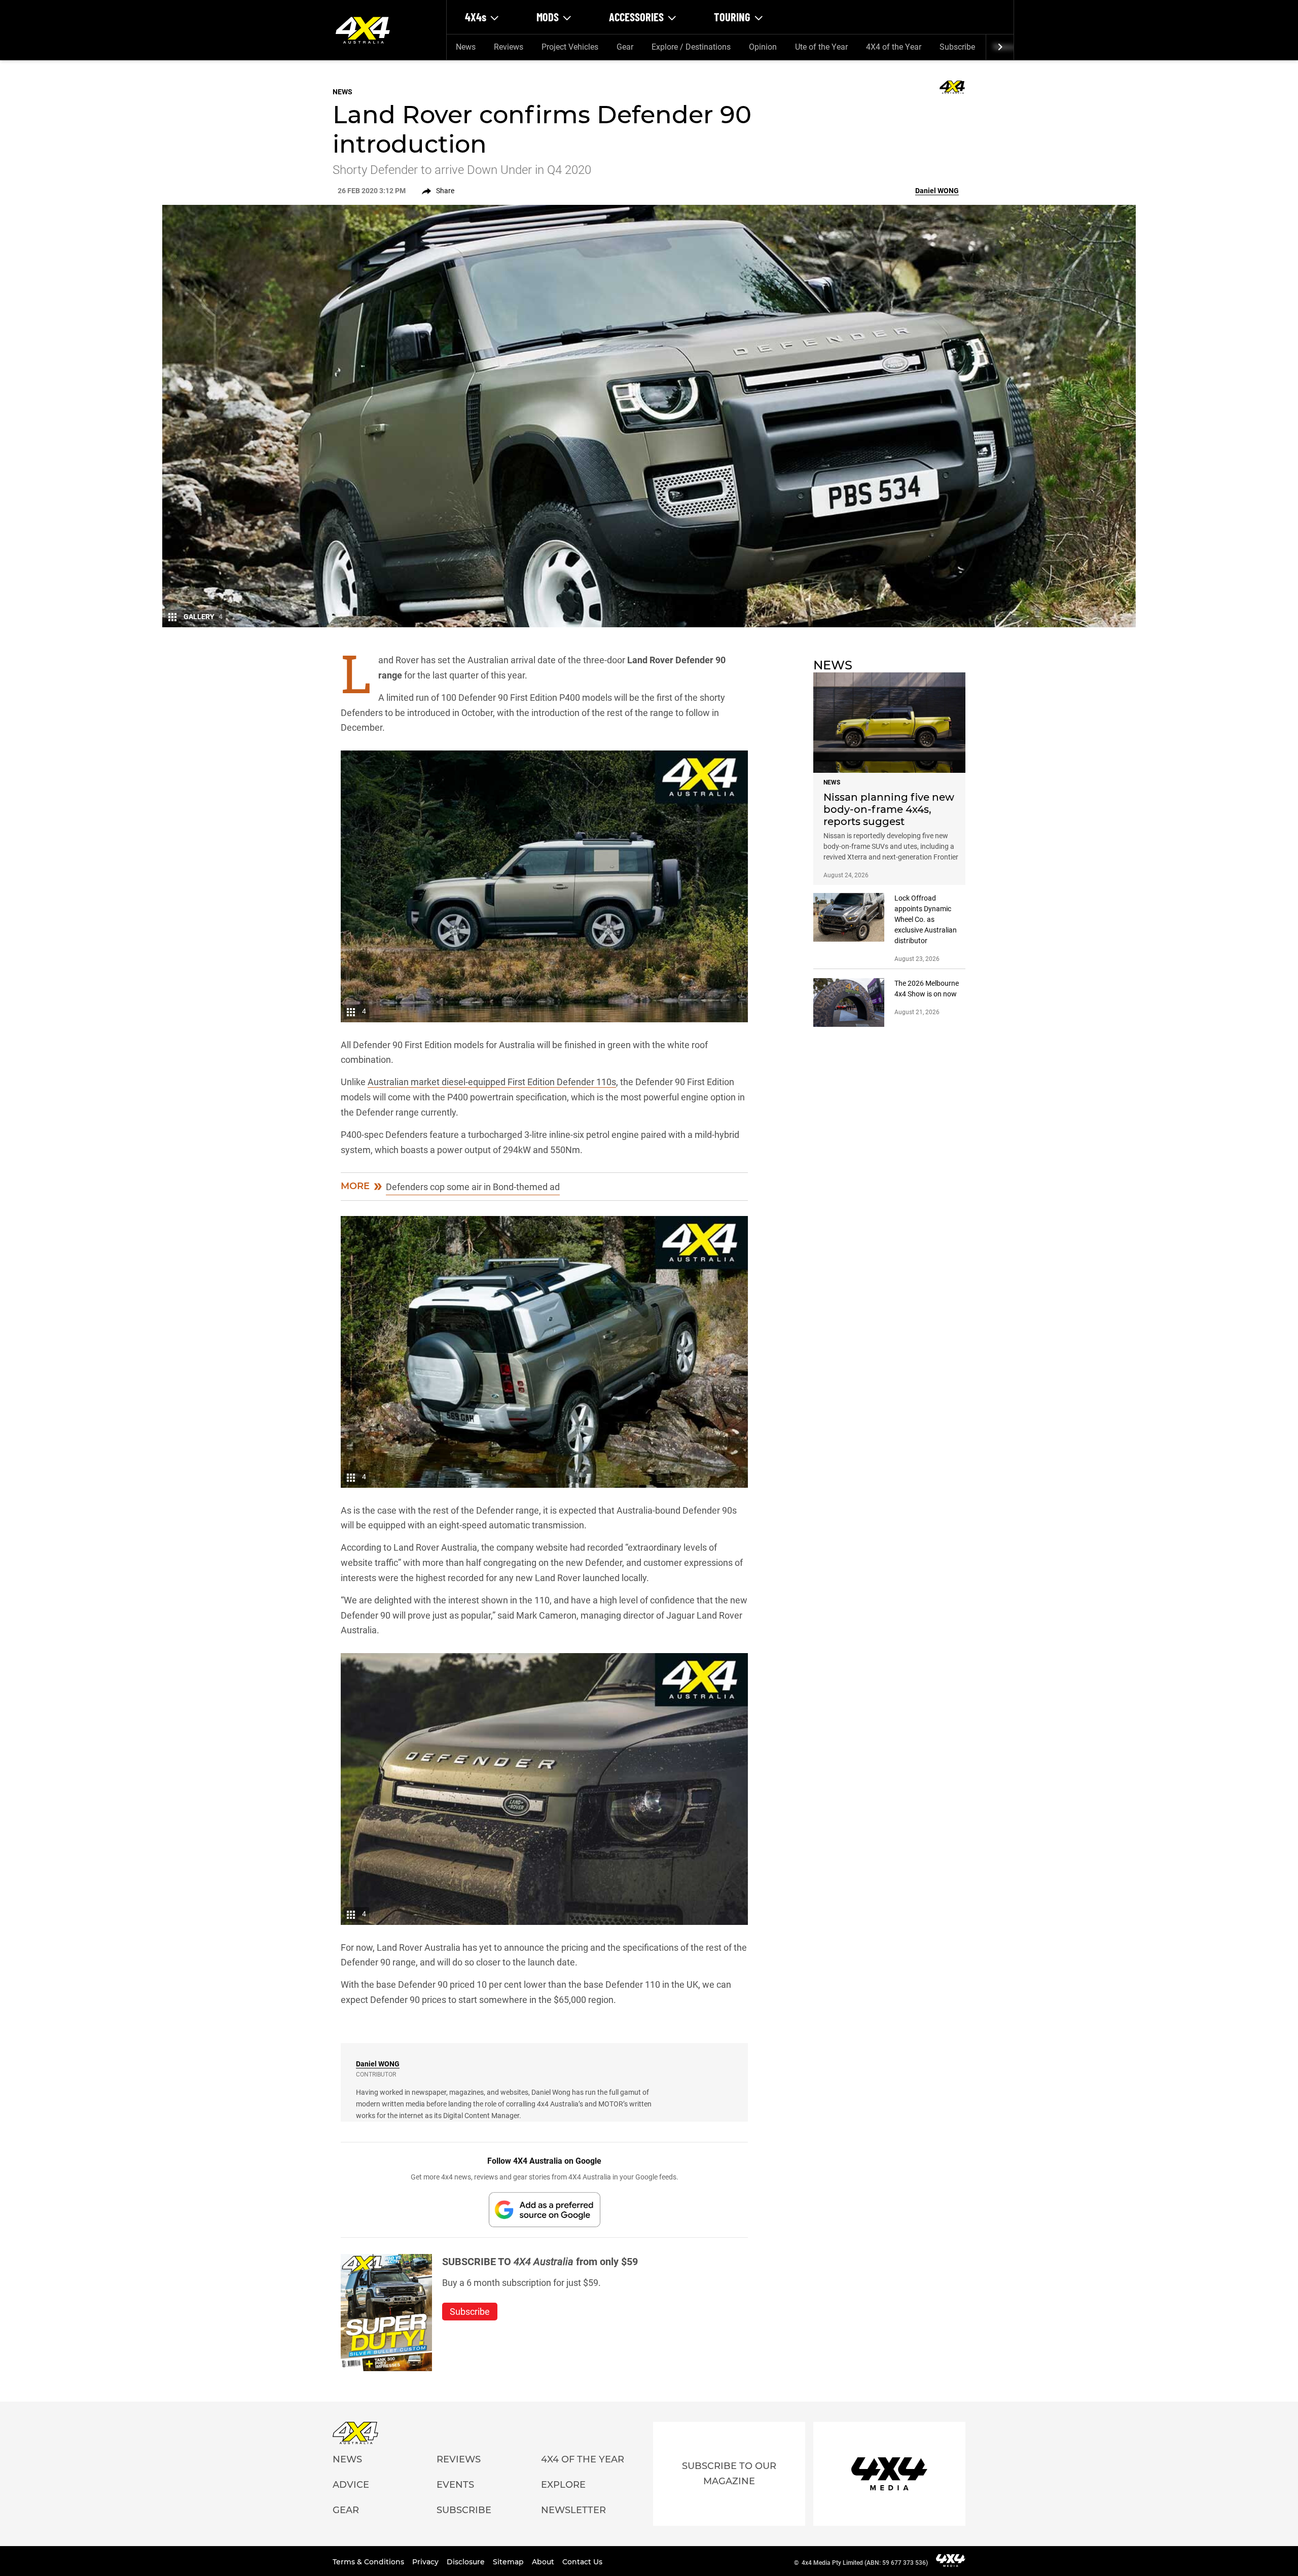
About (544, 2562)
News (466, 47)
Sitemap (509, 2562)
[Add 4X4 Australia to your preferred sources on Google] (545, 2210)
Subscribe (957, 47)
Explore (563, 2485)
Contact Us (582, 2562)
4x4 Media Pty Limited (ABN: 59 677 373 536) (865, 2563)
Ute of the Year (821, 47)
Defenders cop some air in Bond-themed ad (473, 1187)
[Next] (1000, 47)
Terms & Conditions (369, 2562)
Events (455, 2485)
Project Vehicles (570, 47)
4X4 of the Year (894, 47)
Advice (351, 2485)
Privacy (426, 2562)
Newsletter (573, 2510)
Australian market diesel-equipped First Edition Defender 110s (492, 1082)
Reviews (509, 47)
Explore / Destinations (691, 47)
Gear (625, 47)
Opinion (763, 47)
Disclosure (467, 2562)
